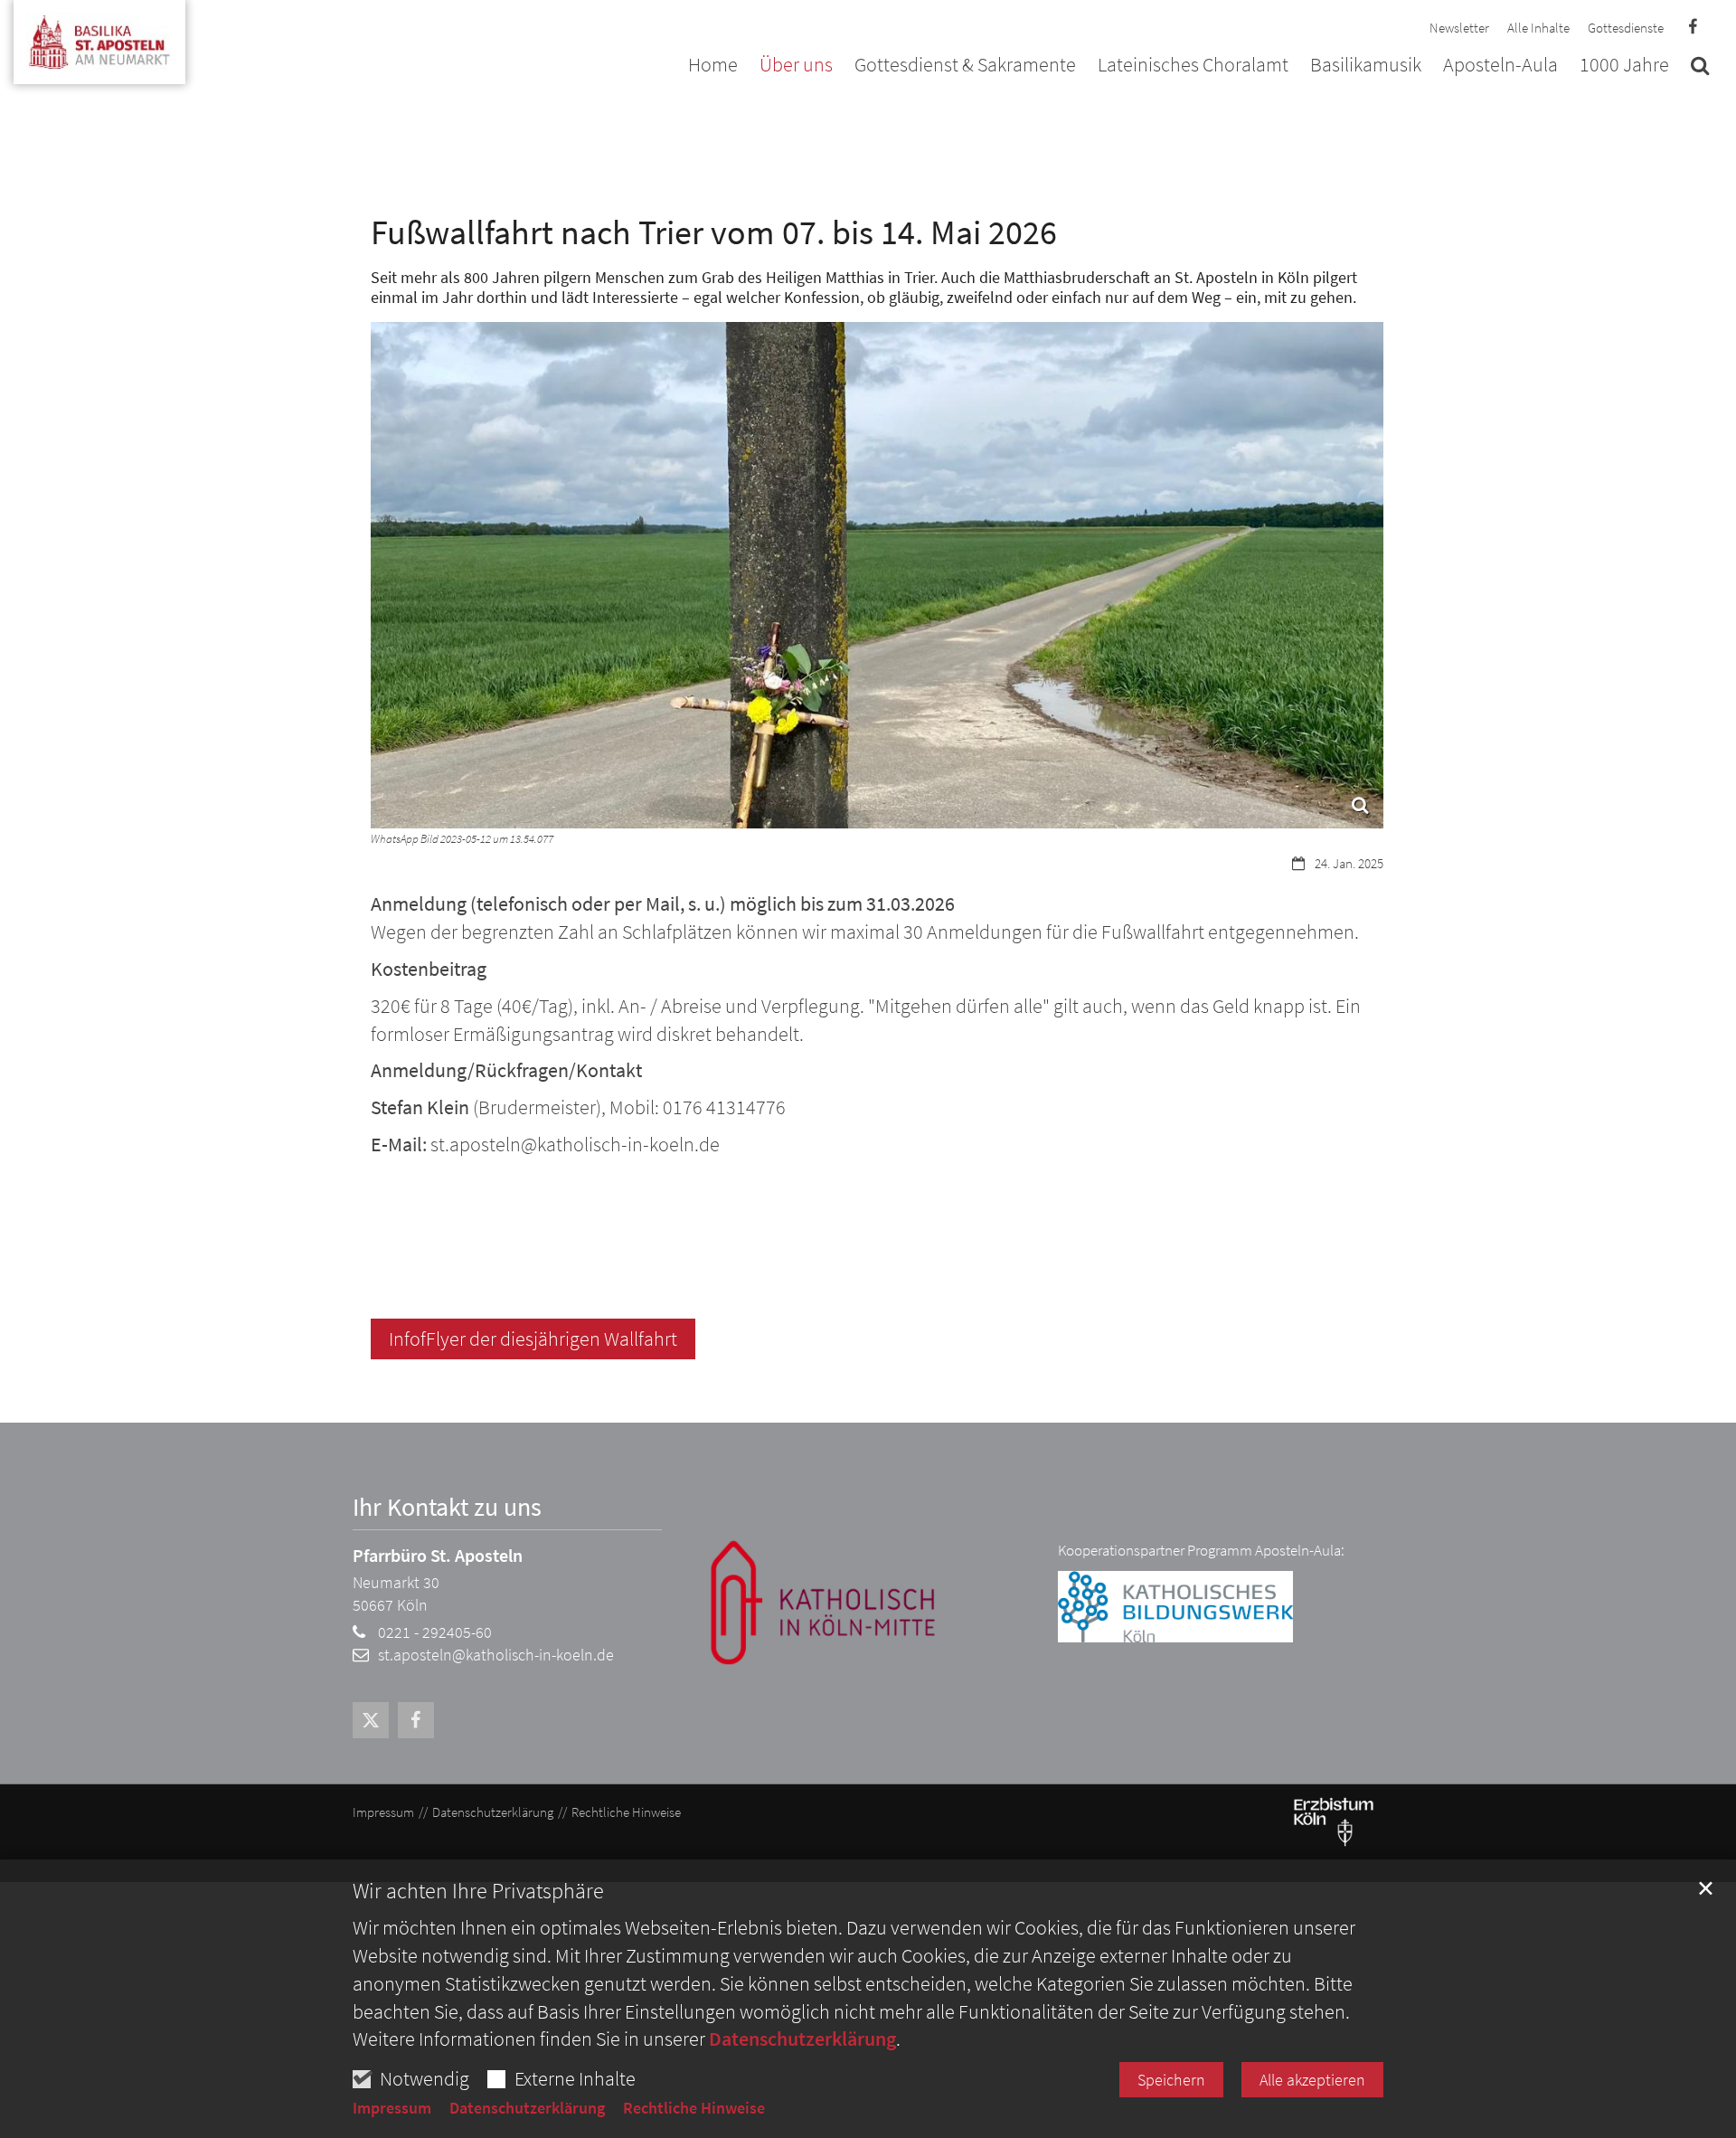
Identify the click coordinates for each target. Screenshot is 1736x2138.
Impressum (392, 2108)
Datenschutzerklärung (802, 2039)
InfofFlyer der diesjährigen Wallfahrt (533, 1339)
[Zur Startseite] (99, 35)
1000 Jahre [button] (1624, 66)
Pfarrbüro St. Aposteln (438, 1555)
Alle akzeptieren (1312, 2080)
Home (713, 66)
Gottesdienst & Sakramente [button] (965, 66)
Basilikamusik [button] (1366, 66)
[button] (1700, 69)
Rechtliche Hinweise (694, 2108)
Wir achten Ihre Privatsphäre (478, 1891)
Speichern (1171, 2080)
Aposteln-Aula (1500, 66)
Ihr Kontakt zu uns (447, 1507)
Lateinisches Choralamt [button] (1193, 66)
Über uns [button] (796, 66)
